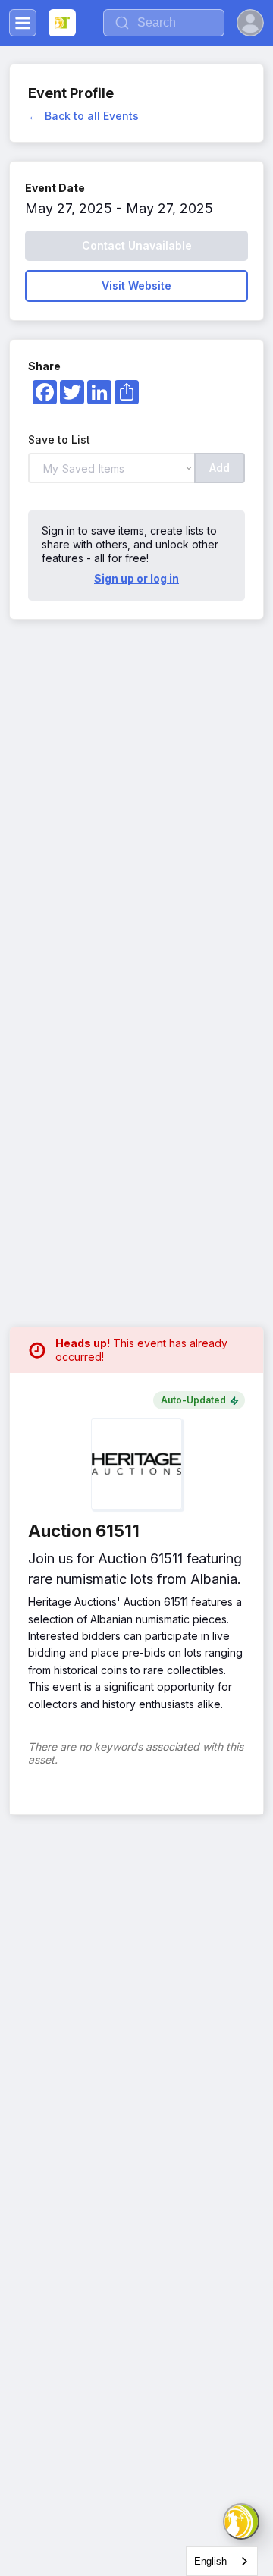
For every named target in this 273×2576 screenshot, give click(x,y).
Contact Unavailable (137, 245)
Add (220, 468)
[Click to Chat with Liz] (241, 2521)
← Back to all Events (83, 116)
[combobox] (222, 2561)
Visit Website (136, 286)
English (210, 2561)
